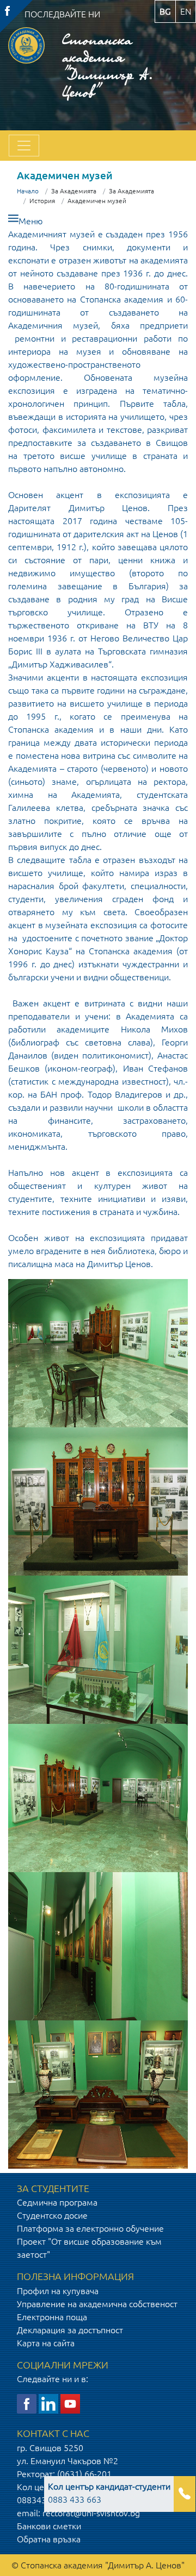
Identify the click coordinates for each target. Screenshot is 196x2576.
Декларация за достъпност (70, 2330)
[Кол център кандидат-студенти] (185, 2501)
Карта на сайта (46, 2343)
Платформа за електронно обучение (90, 2228)
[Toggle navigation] (24, 146)
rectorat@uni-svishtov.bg (91, 2513)
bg (165, 11)
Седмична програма (57, 2202)
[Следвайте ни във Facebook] (27, 2403)
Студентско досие (52, 2215)
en (186, 11)
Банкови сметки (49, 2526)
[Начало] (26, 64)
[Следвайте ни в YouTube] (70, 2403)
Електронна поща (52, 2317)
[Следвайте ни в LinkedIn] (48, 2403)
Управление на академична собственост (97, 2304)
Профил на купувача (58, 2291)
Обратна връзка (49, 2539)
